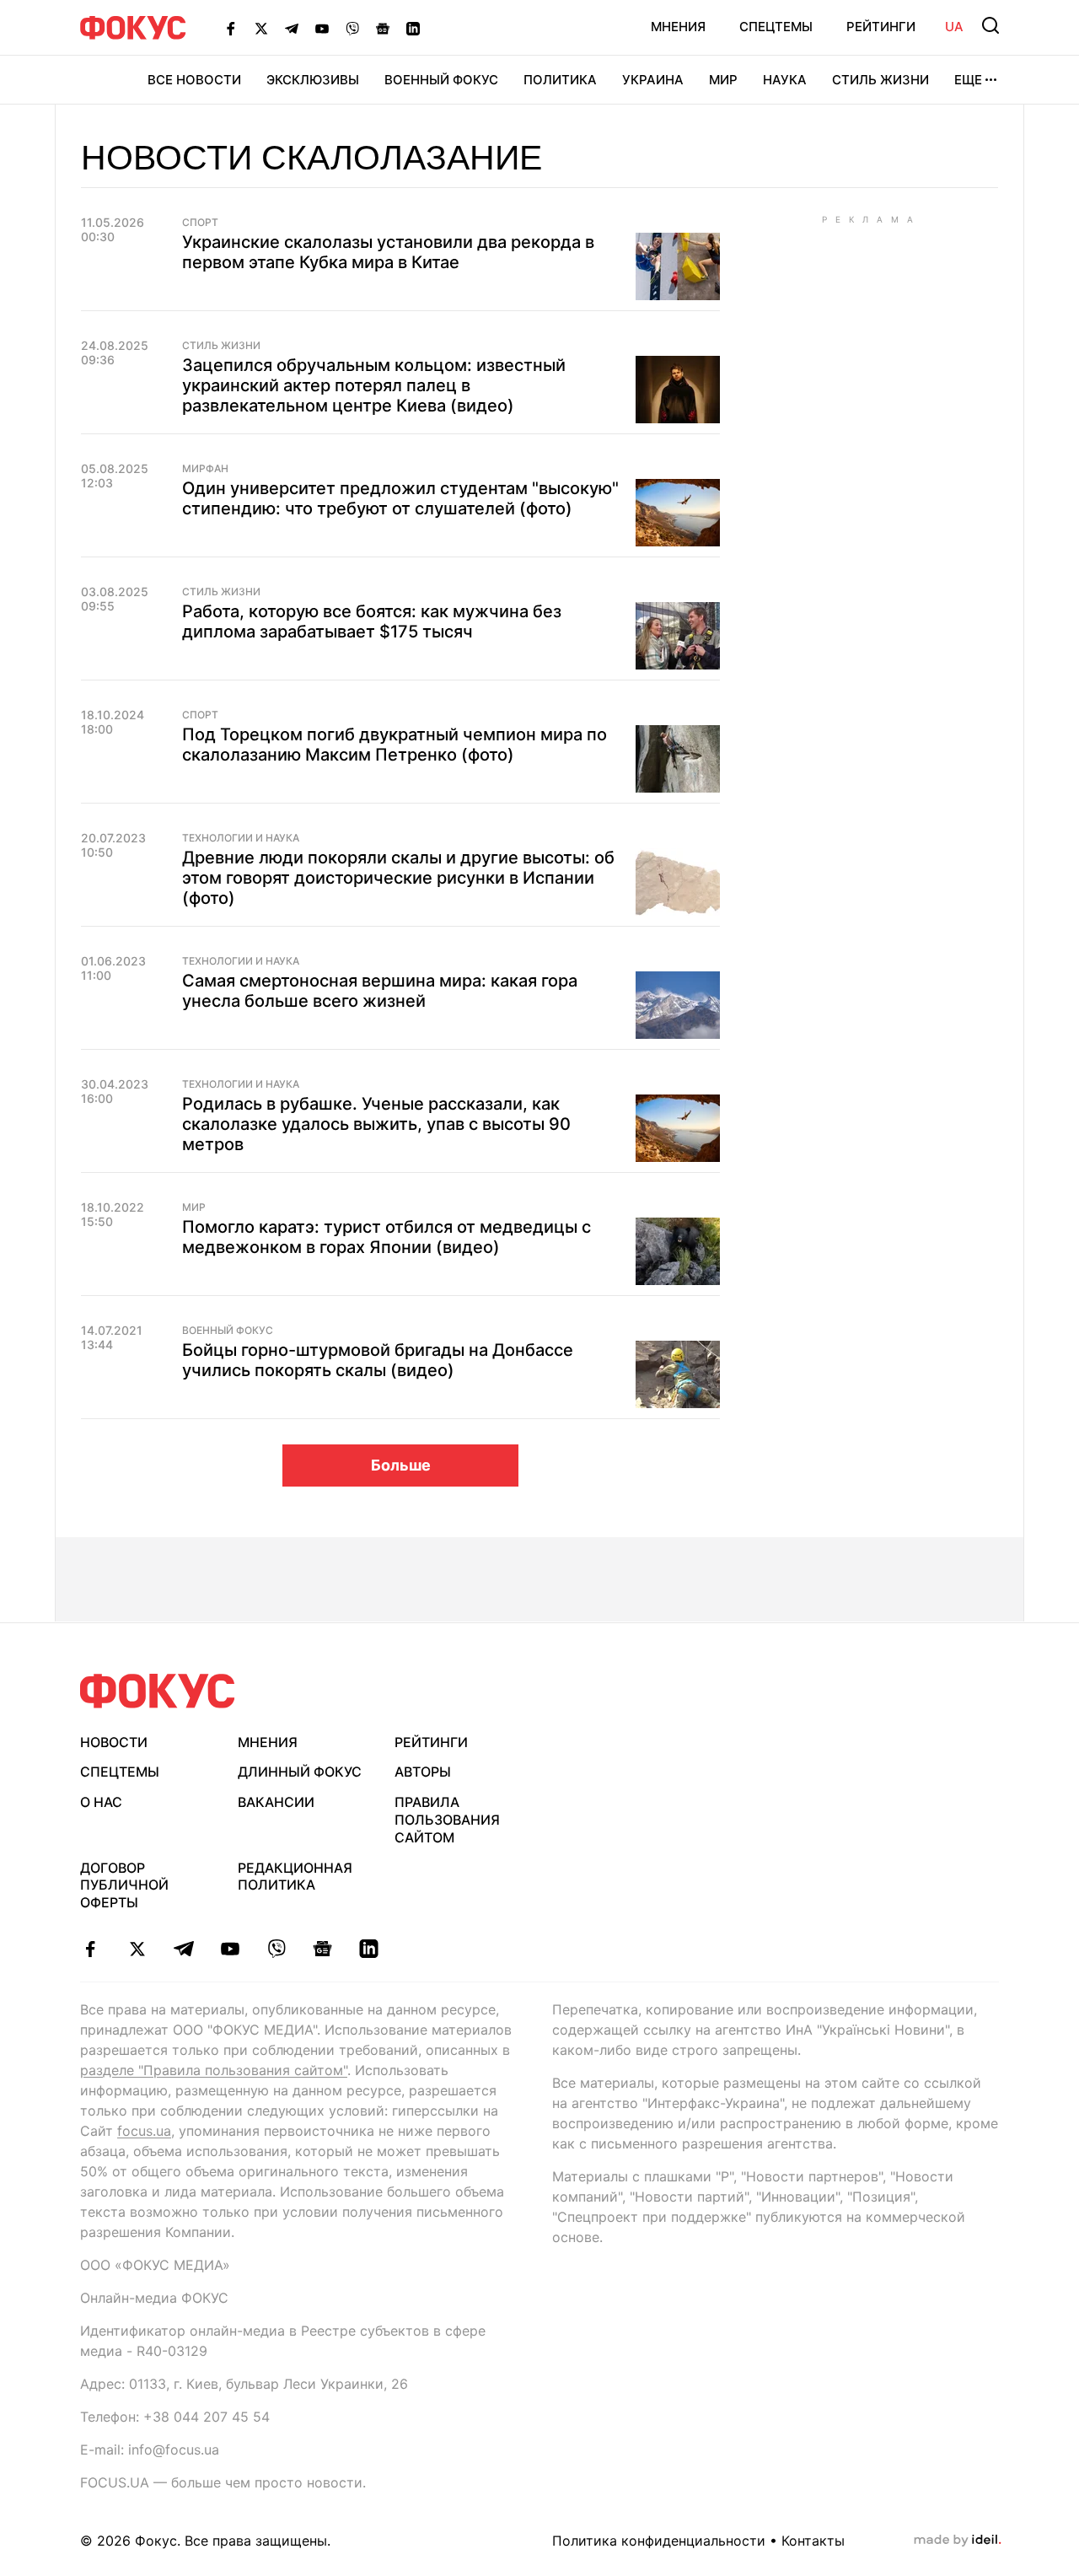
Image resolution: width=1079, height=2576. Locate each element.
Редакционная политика (295, 1877)
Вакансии (276, 1802)
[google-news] (322, 1949)
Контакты (813, 2541)
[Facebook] (231, 28)
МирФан (205, 469)
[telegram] (183, 1949)
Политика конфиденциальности (659, 2541)
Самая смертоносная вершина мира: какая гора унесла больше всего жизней (380, 991)
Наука (785, 80)
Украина (653, 80)
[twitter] (137, 1949)
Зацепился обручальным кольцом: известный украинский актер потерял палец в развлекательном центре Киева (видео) (374, 385)
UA (954, 27)
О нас (101, 1802)
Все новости (194, 80)
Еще (968, 80)
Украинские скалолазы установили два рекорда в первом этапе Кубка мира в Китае (388, 252)
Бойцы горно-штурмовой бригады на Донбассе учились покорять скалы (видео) (378, 1360)
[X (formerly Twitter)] (261, 28)
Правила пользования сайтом (447, 1820)
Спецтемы (776, 27)
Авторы (423, 1772)
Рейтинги (881, 27)
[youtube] (230, 1949)
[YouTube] (322, 28)
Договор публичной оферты (124, 1885)
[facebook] (91, 1949)
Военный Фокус (441, 80)
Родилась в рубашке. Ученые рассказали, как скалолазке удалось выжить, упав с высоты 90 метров (376, 1124)
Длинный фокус (300, 1772)
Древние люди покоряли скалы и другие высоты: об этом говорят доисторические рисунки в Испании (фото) (398, 878)
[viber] (276, 1949)
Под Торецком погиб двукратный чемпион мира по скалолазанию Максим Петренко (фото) (395, 745)
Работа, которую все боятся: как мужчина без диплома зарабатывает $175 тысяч (372, 621)
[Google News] (383, 28)
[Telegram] (292, 28)
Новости (114, 1742)
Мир (723, 80)
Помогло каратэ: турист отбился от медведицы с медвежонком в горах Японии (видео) (387, 1237)
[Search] (990, 25)
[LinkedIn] (413, 28)
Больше (401, 1465)
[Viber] (352, 28)
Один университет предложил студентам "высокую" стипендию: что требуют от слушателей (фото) (400, 498)
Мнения (678, 27)
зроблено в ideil (958, 2541)
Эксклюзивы (313, 80)
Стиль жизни (880, 80)
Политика (560, 80)
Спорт (200, 223)
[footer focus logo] (158, 1691)
